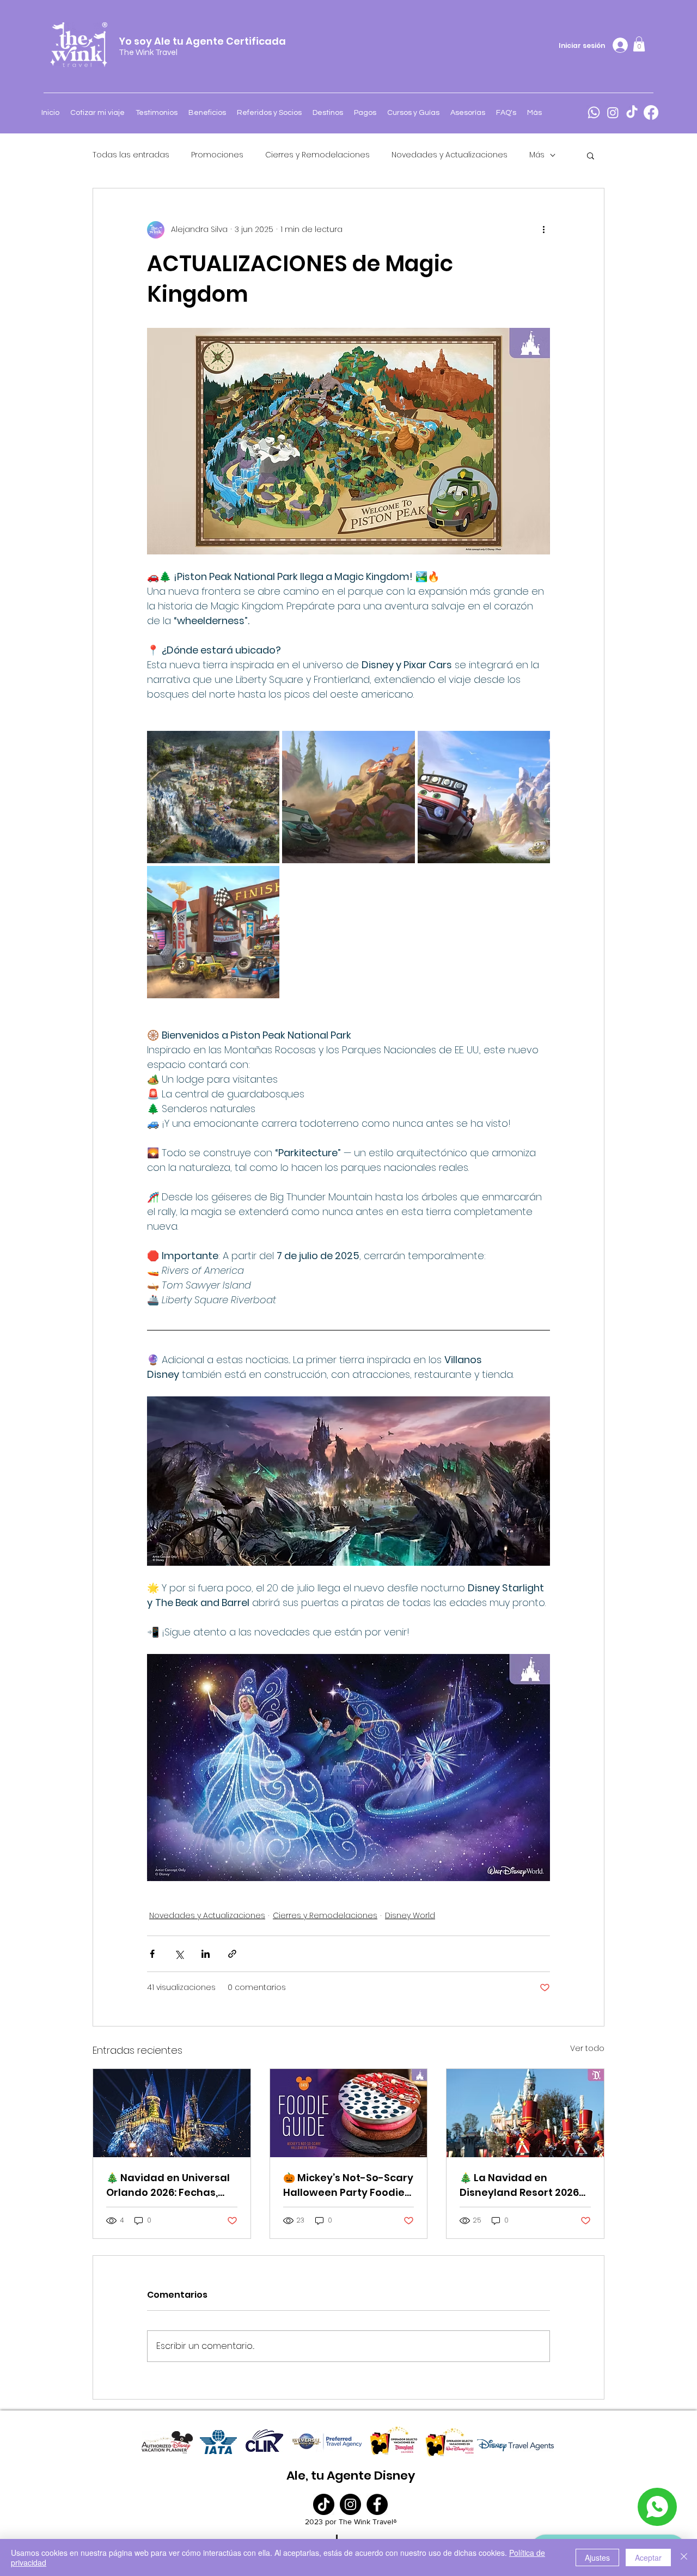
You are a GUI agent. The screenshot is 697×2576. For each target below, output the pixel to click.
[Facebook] (651, 112)
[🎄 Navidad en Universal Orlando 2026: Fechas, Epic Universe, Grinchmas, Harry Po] (172, 2113)
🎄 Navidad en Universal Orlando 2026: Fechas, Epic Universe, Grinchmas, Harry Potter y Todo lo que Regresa (171, 2185)
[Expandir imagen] (213, 797)
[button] (639, 44)
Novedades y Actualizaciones (450, 155)
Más (537, 155)
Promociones (217, 155)
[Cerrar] (684, 2557)
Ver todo (587, 2048)
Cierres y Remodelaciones (317, 155)
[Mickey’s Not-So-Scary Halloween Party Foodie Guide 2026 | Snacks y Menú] (349, 2113)
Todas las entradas (131, 155)
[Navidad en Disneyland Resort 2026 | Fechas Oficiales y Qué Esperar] (525, 2113)
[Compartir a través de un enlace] (232, 1954)
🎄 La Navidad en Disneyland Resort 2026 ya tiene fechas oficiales (523, 2185)
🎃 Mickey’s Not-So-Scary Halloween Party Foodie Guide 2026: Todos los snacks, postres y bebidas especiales (348, 2185)
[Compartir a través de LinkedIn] (206, 1954)
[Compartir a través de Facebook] (152, 1954)
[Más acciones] (543, 230)
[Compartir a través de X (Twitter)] (179, 1954)
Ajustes (597, 2557)
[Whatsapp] (594, 112)
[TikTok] (632, 112)
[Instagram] (613, 112)
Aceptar (648, 2557)
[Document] (657, 2507)
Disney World (410, 1915)
